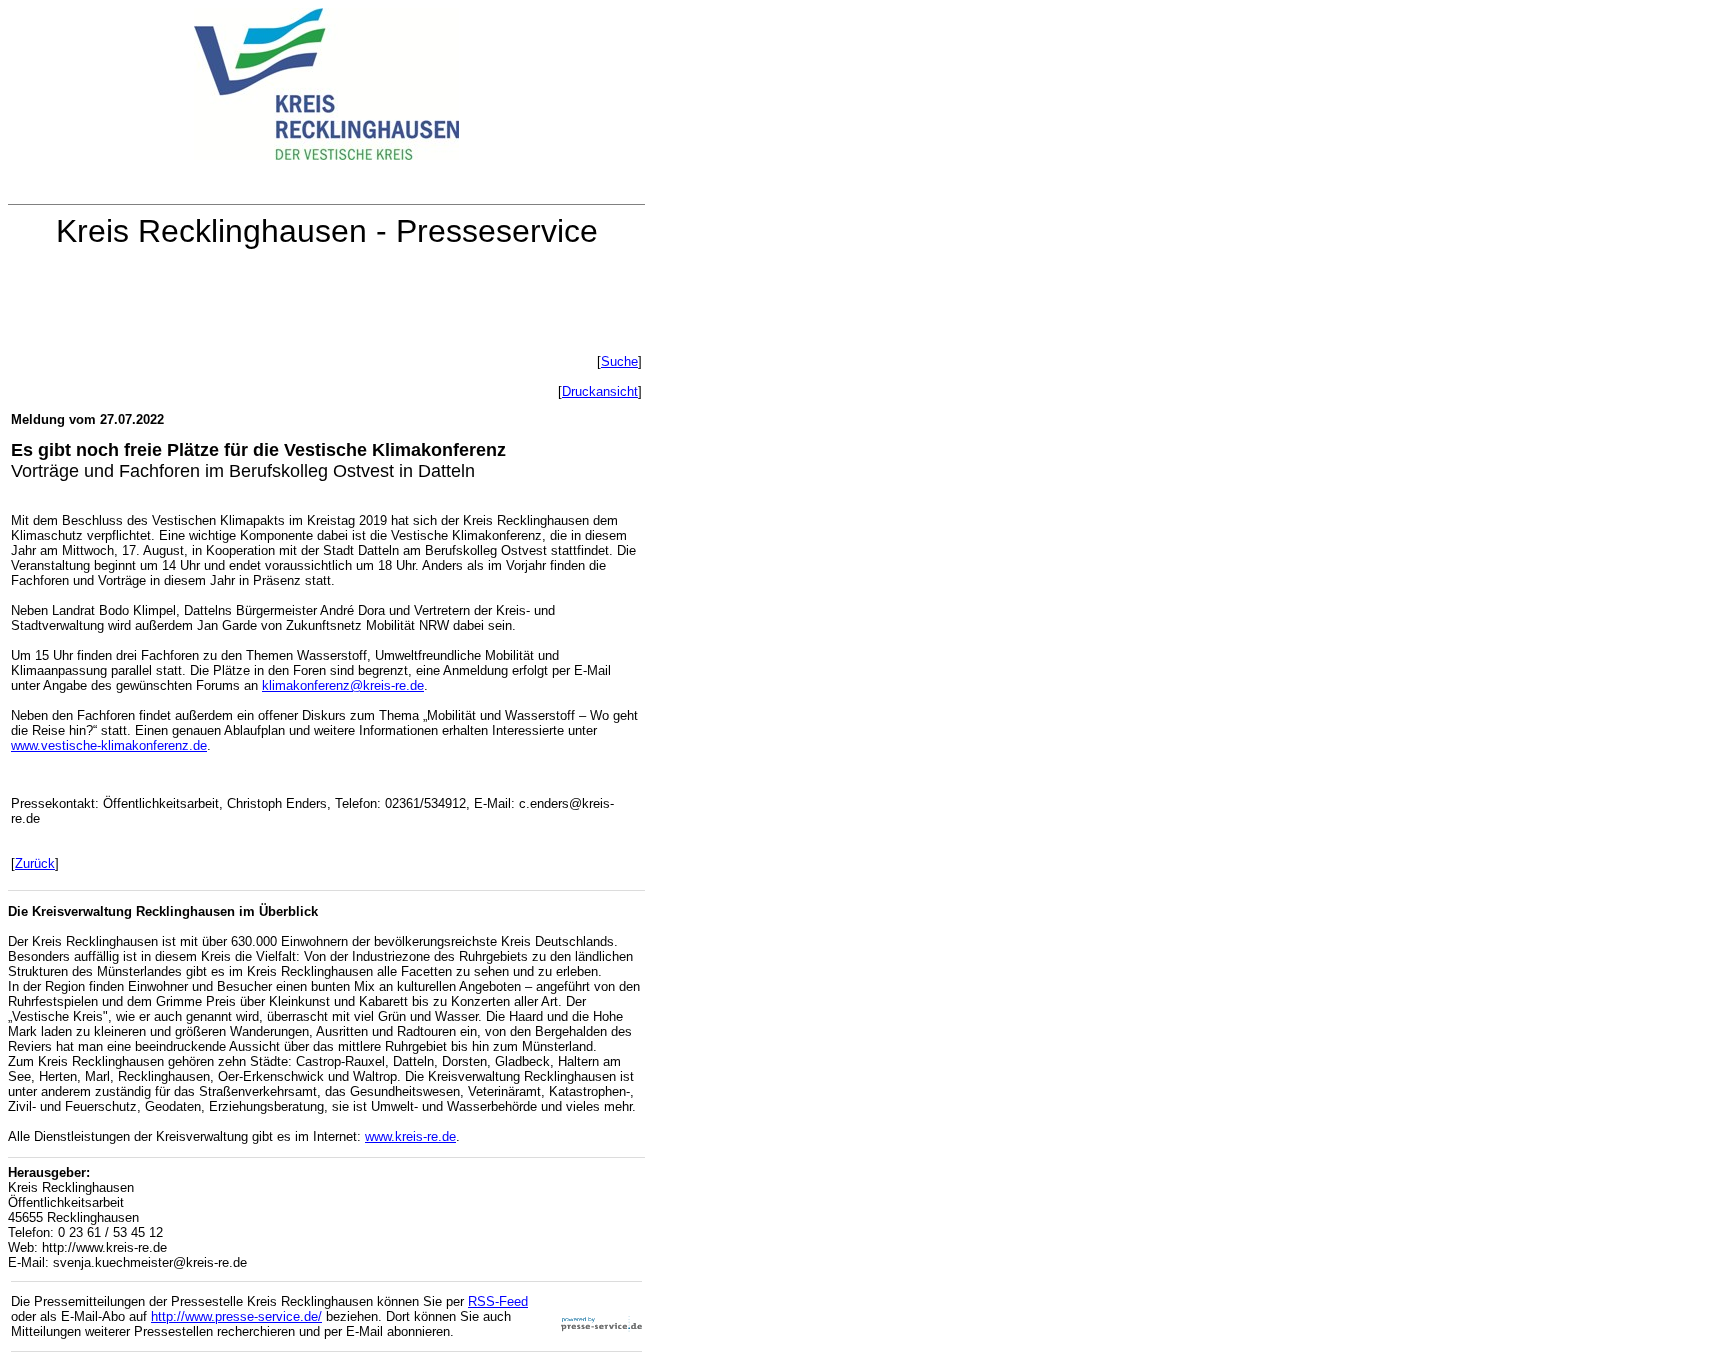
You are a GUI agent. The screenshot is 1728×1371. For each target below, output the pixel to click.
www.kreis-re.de (410, 1136)
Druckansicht (600, 391)
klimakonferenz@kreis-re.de (343, 685)
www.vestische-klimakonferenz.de (109, 745)
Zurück (35, 863)
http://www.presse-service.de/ (236, 1316)
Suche (619, 361)
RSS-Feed (498, 1301)
